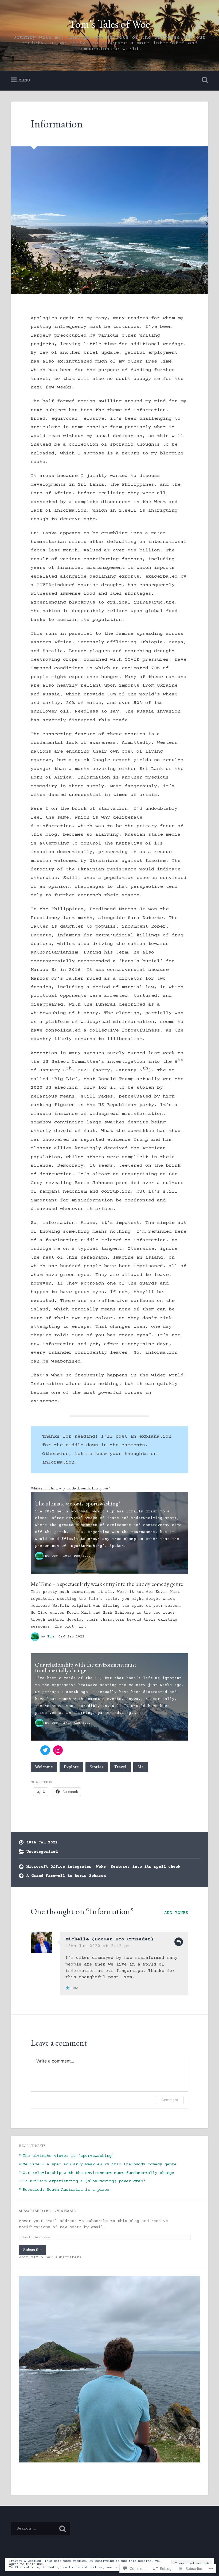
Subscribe (32, 2250)
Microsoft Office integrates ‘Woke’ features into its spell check (103, 1867)
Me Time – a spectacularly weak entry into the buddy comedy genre (107, 1584)
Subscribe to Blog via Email (47, 2211)
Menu (24, 80)
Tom (55, 1556)
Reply (179, 1942)
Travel (120, 1767)
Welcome (44, 1767)
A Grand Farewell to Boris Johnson (66, 1876)
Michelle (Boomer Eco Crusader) (109, 1939)
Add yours (176, 1913)
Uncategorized (42, 1852)
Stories (97, 1767)
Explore (71, 1767)
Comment (170, 2100)
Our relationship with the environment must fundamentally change (86, 1667)
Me (141, 1767)
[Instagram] (58, 1750)
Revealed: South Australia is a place (67, 2190)
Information (57, 124)
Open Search (204, 80)
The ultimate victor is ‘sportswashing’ (78, 1503)
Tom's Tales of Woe (109, 24)
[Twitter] (45, 1750)
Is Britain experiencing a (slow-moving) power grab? (84, 2181)
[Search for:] (40, 2529)
